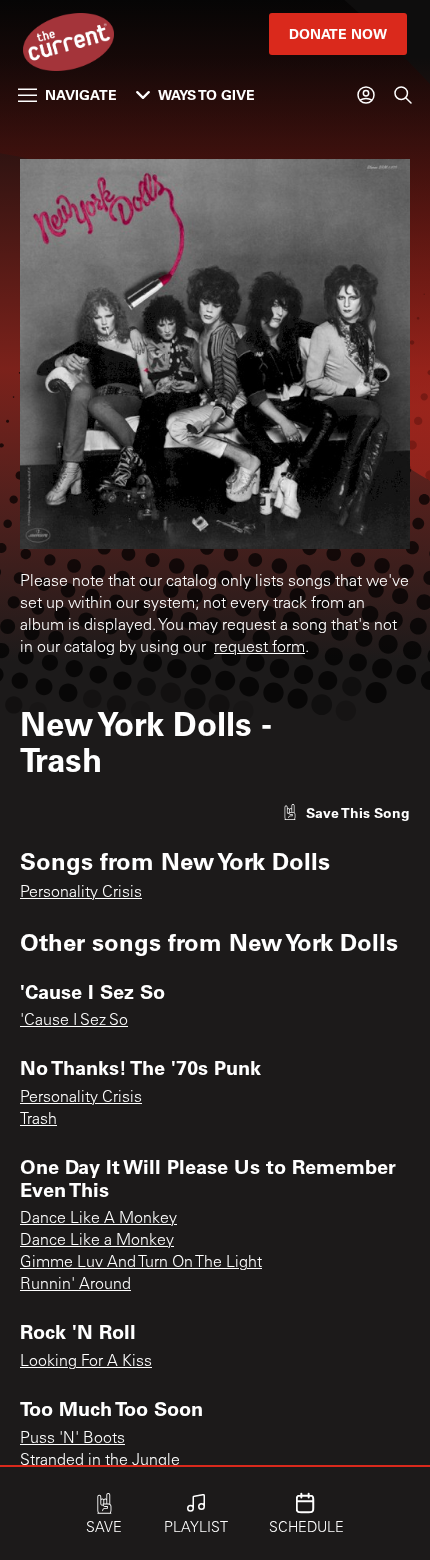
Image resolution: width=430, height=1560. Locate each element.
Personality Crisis (81, 893)
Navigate (81, 94)
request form (259, 648)
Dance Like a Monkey (97, 1241)
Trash (38, 1120)
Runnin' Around (75, 1285)
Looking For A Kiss (86, 1362)
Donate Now (338, 33)
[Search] (403, 95)
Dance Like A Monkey (98, 1219)
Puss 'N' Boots (72, 1439)
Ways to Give (206, 94)
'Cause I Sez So (74, 1021)
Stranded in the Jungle (100, 1461)
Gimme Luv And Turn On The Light (141, 1263)
